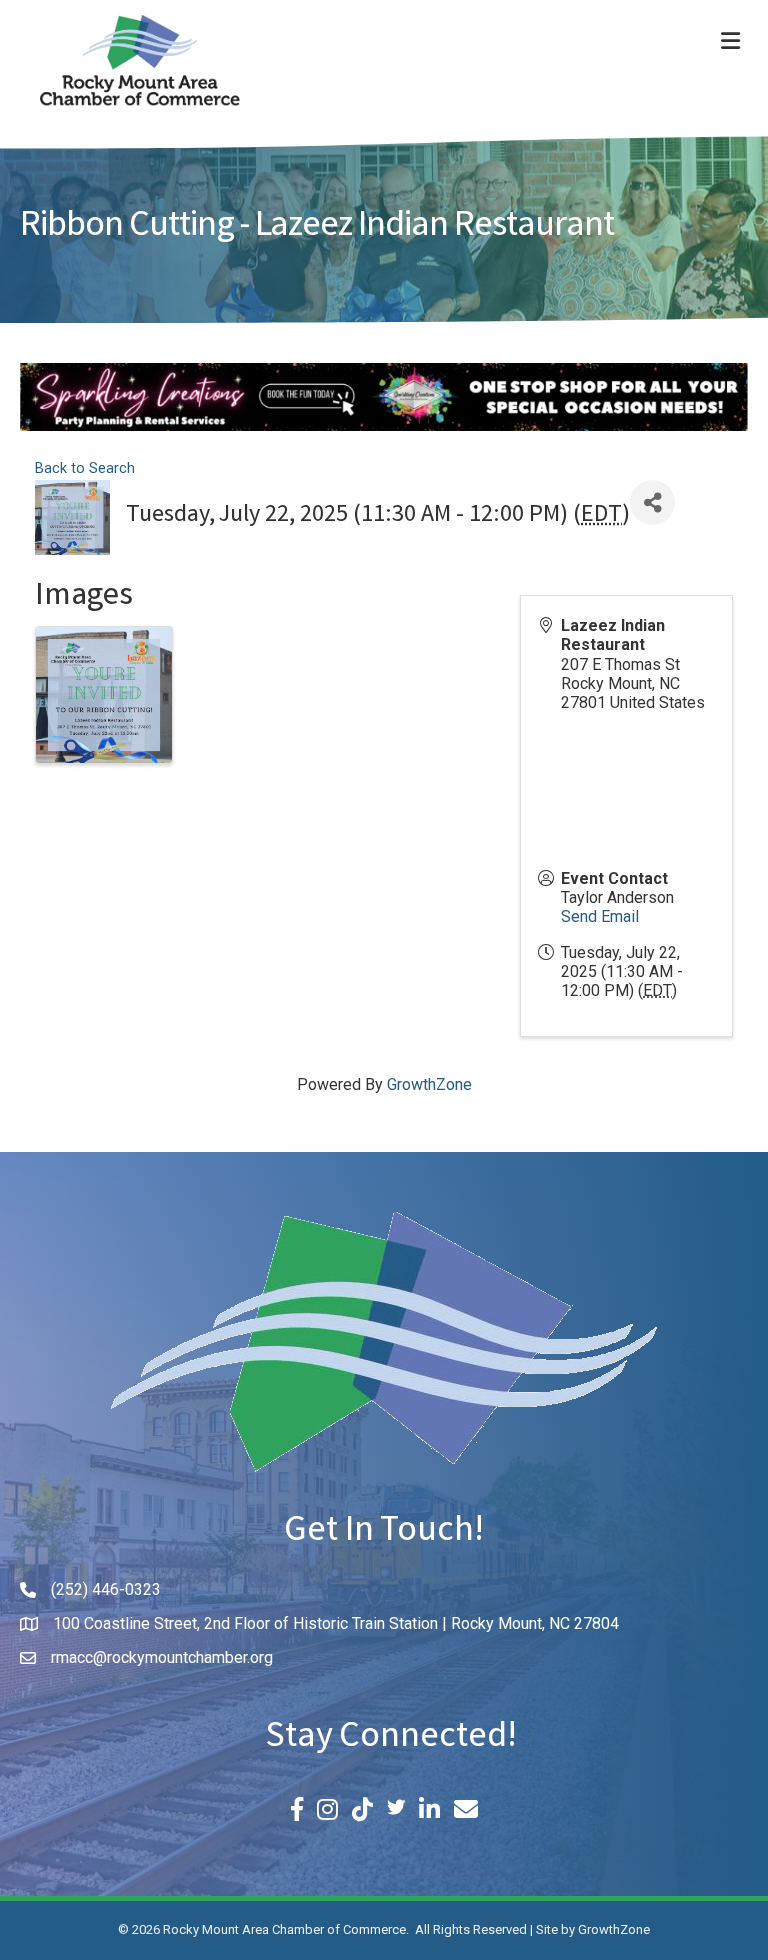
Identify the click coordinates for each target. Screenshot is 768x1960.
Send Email (600, 916)
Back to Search (85, 468)
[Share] (652, 502)
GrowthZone (429, 1084)
